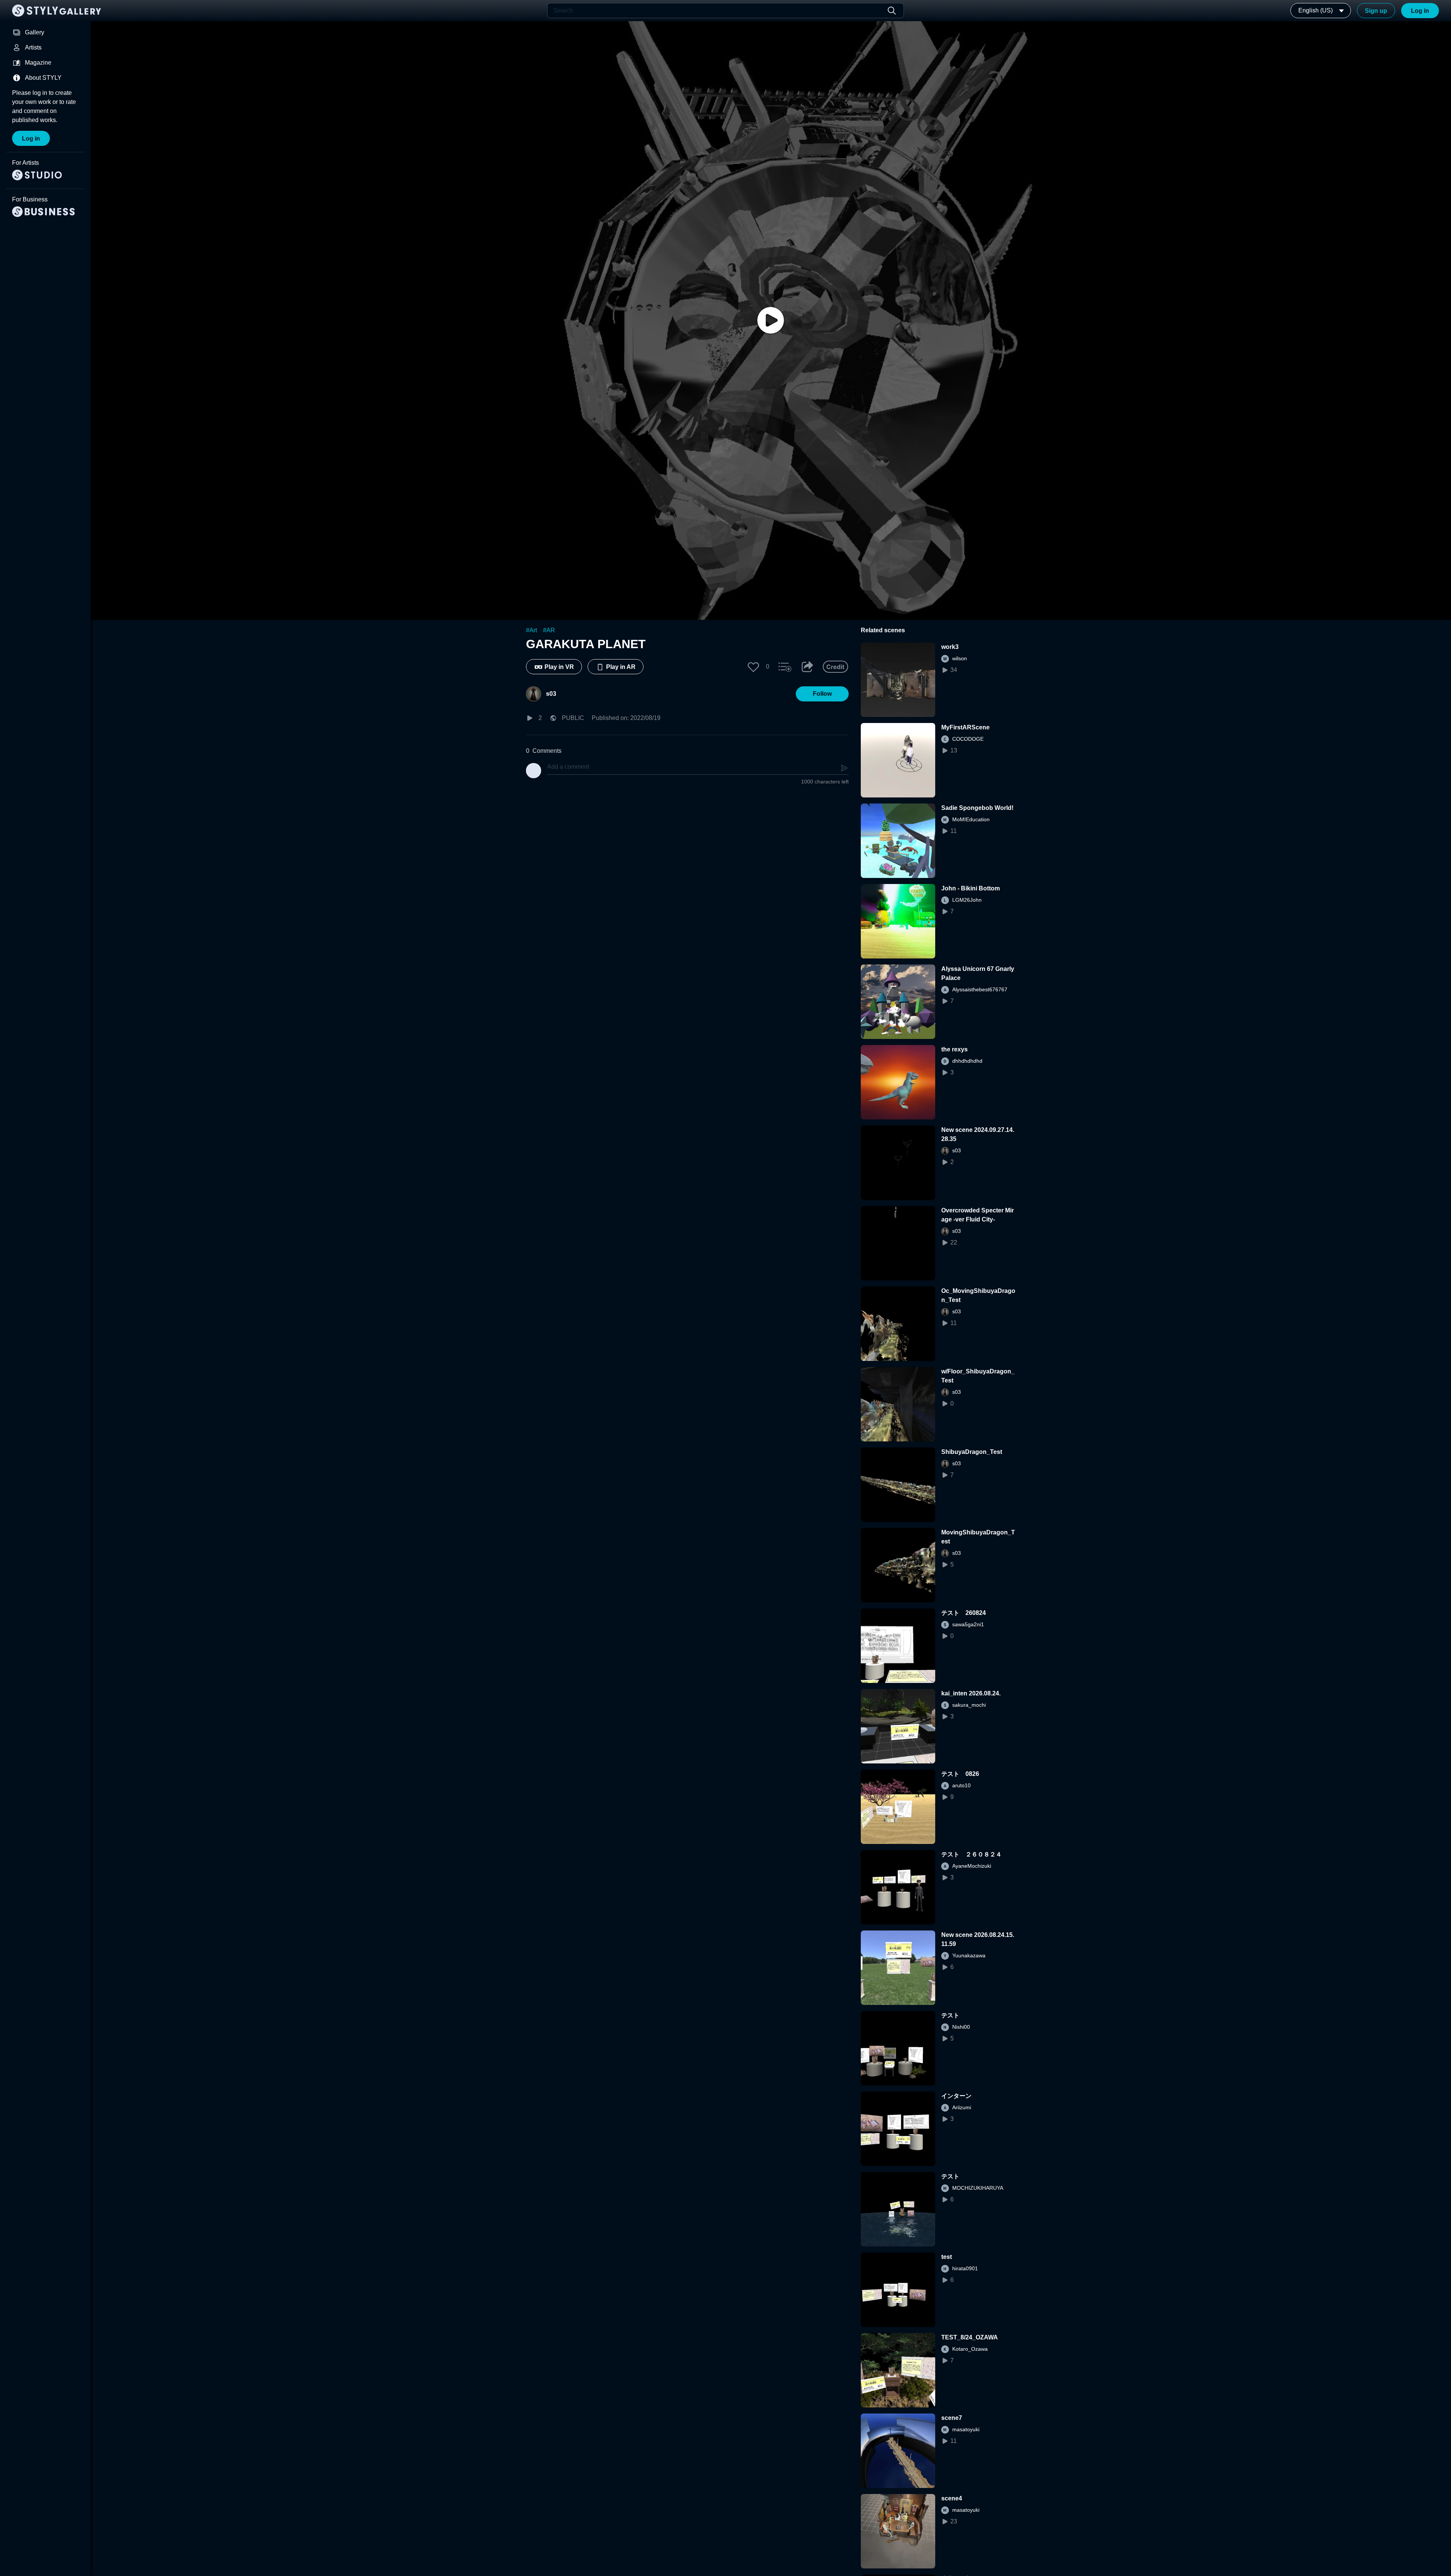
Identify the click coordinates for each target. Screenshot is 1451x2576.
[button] (753, 667)
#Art (531, 630)
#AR (549, 630)
